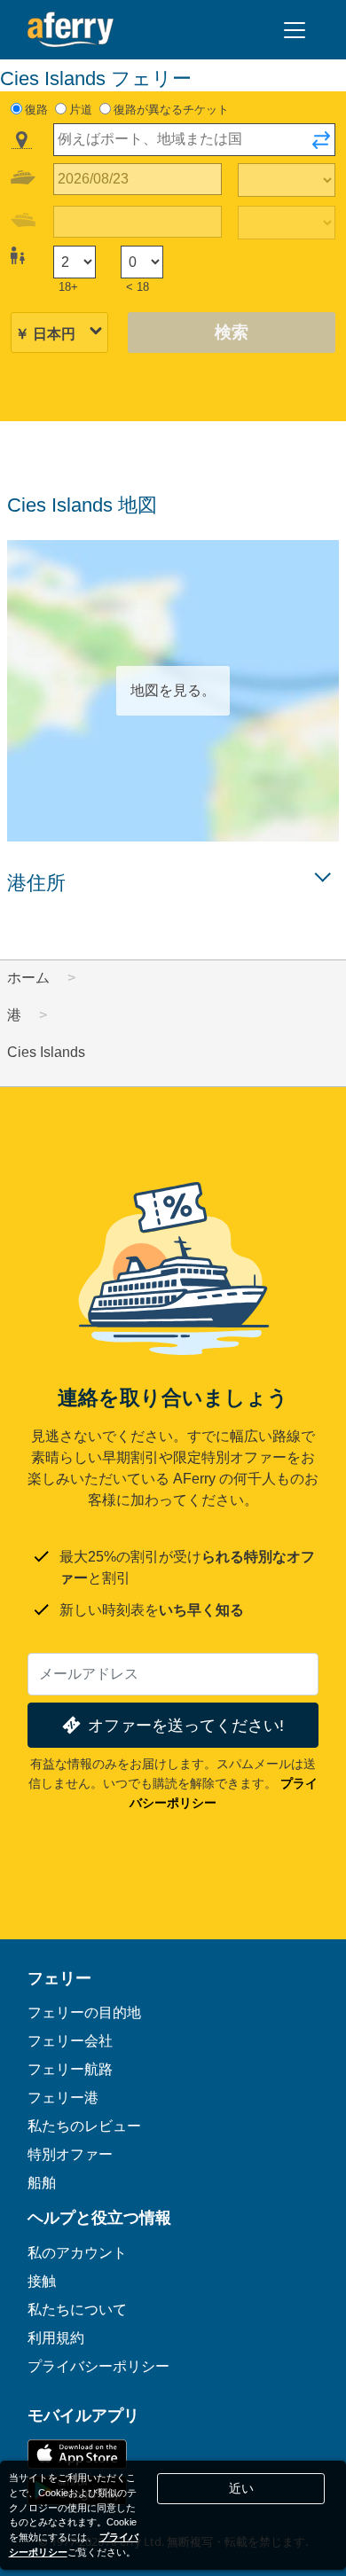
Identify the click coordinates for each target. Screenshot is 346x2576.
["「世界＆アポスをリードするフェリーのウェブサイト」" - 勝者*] (71, 30)
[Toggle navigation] (295, 30)
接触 (42, 2281)
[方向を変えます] (321, 145)
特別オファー (70, 2154)
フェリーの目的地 (84, 2012)
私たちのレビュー (84, 2126)
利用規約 (56, 2337)
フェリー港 (63, 2097)
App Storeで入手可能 (77, 2454)
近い (241, 2488)
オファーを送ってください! (186, 1725)
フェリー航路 (70, 2069)
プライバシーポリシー (98, 2366)
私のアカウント (77, 2252)
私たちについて (77, 2309)
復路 (36, 110)
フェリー (59, 1977)
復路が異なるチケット (171, 110)
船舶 (42, 2182)
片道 (81, 110)
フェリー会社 (70, 2040)
